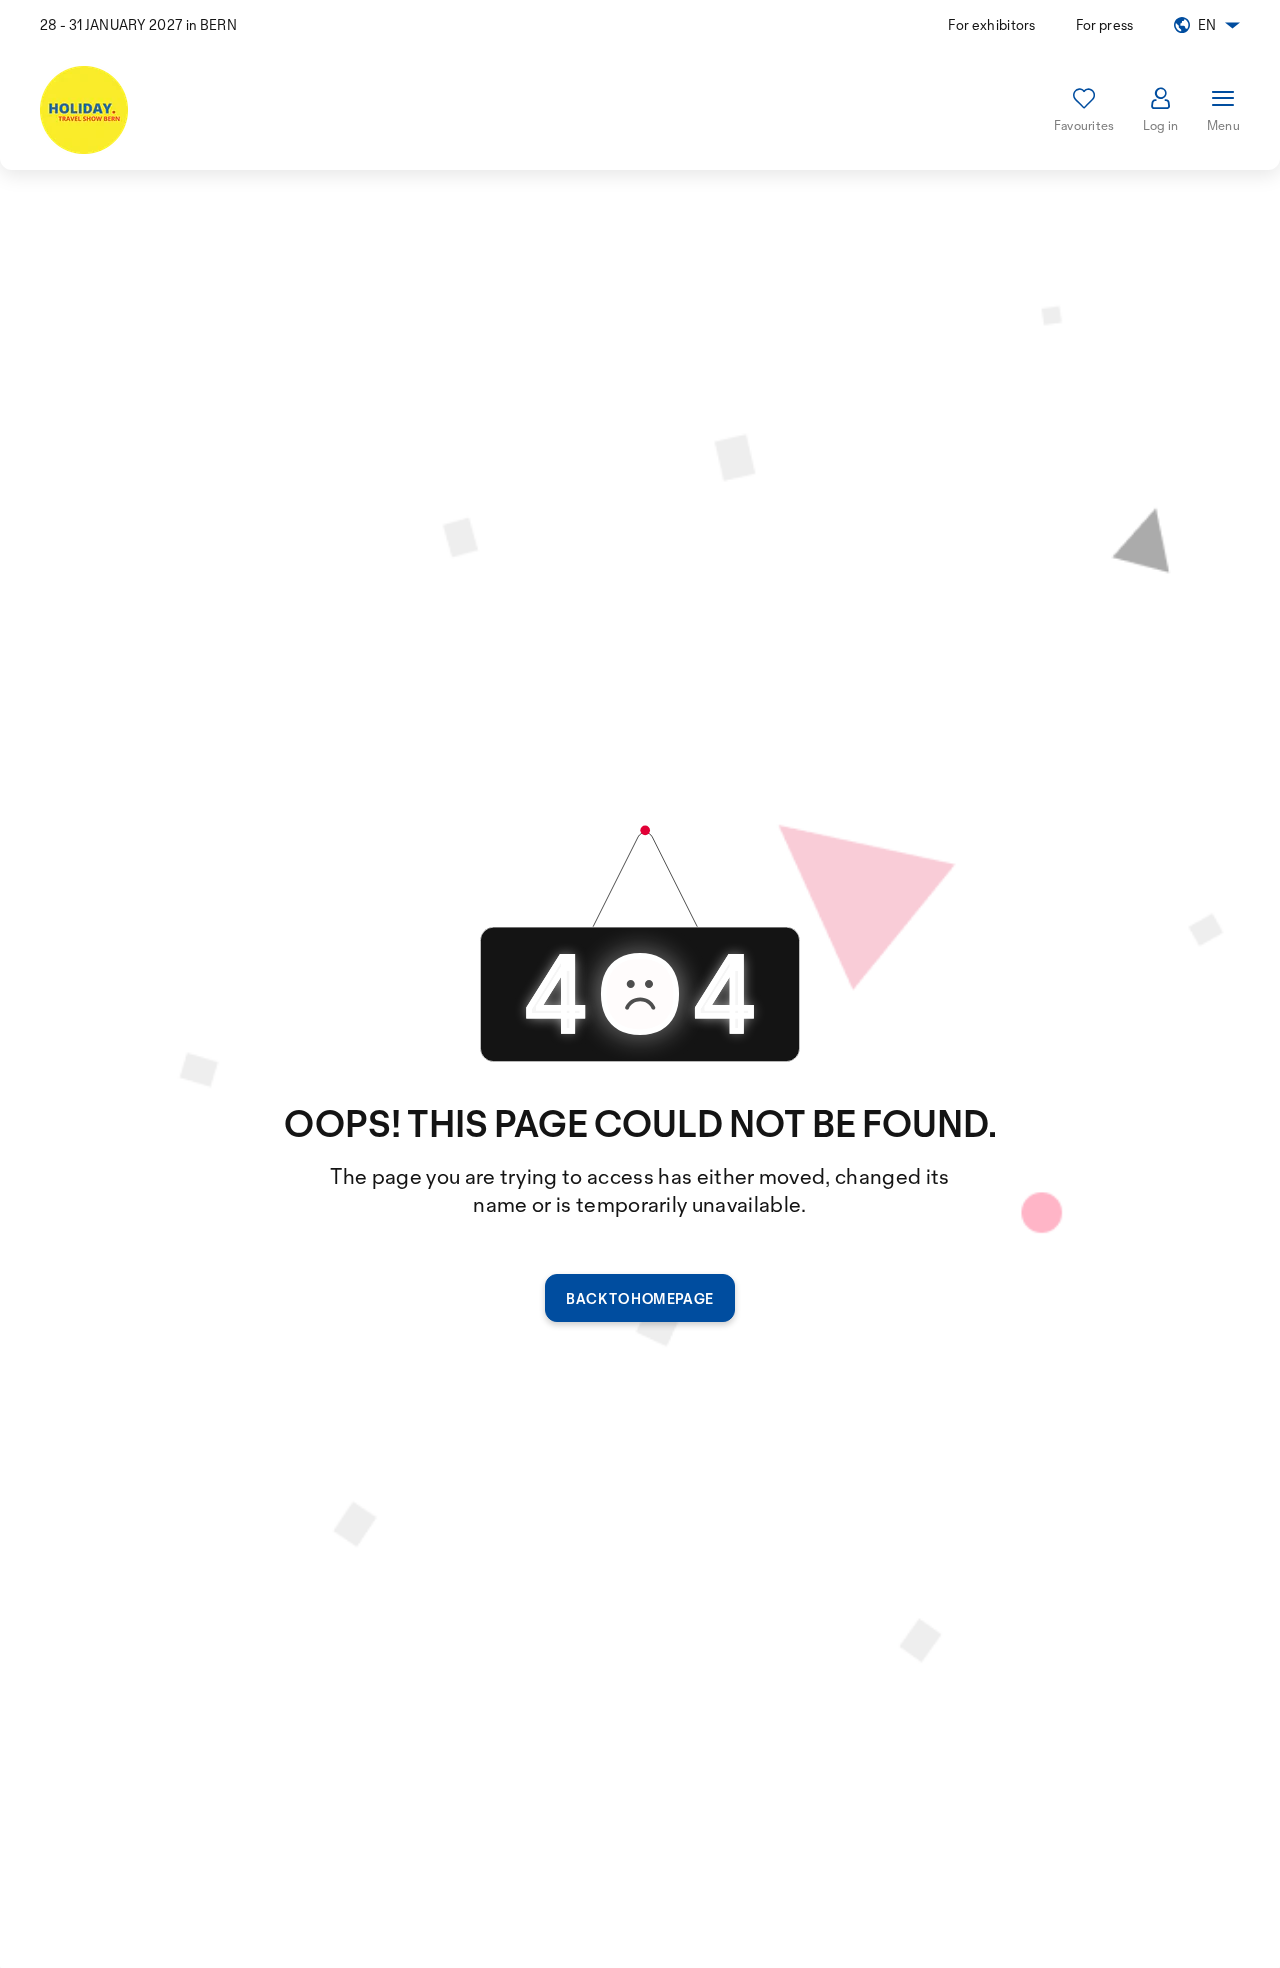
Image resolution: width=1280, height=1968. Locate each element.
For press (1105, 24)
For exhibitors (991, 24)
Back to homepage (639, 1298)
